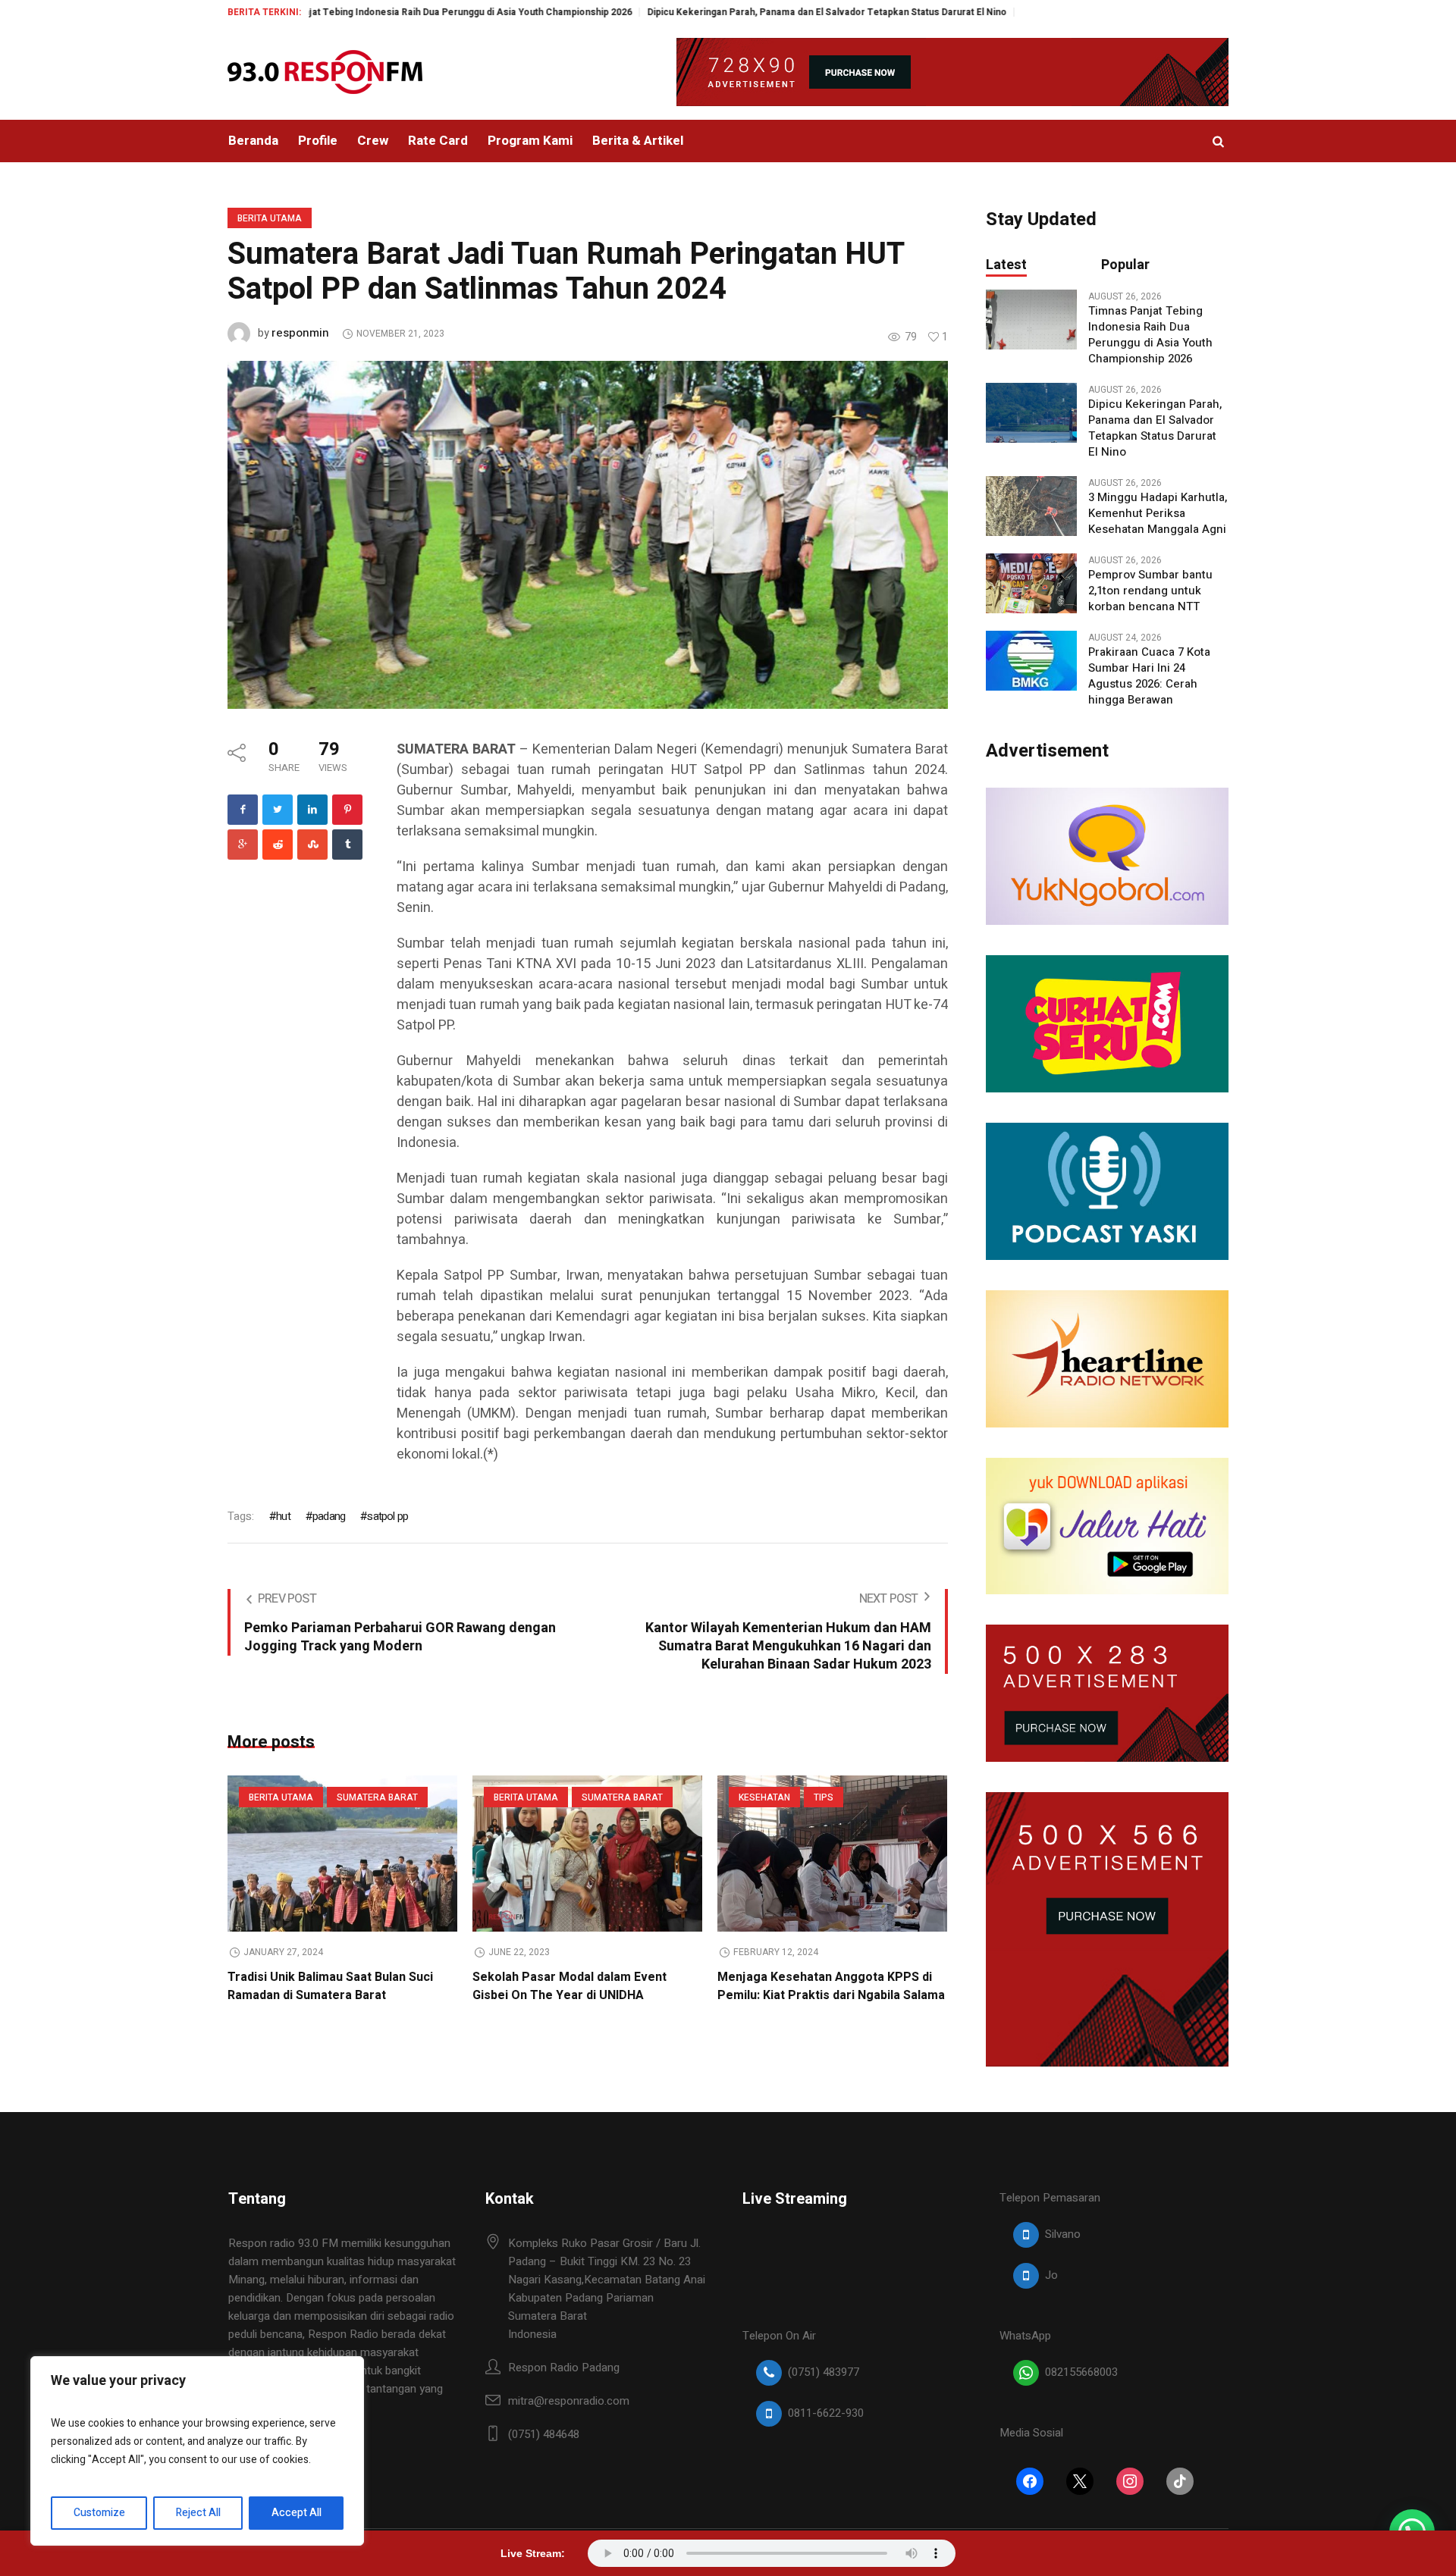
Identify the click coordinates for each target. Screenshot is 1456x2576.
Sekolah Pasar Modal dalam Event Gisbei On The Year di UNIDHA (570, 1986)
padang (329, 1516)
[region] (197, 2451)
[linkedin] (312, 810)
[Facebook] (243, 810)
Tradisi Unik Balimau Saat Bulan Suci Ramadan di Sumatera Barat (330, 1986)
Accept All (297, 2513)
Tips (824, 1797)
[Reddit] (278, 845)
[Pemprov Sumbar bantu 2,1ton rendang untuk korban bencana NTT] (1031, 583)
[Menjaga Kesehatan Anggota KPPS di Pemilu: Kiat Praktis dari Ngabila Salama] (832, 1854)
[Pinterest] (347, 810)
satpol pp (388, 1516)
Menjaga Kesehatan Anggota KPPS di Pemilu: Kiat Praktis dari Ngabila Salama (831, 1986)
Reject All (198, 2513)
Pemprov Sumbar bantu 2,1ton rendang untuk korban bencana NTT (1150, 591)
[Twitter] (278, 810)
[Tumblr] (347, 845)
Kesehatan (764, 1797)
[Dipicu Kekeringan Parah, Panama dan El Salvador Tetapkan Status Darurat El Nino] (1031, 412)
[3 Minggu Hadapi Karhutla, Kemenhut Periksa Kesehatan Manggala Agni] (1031, 506)
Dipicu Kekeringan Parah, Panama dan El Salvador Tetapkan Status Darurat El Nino (726, 12)
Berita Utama (270, 218)
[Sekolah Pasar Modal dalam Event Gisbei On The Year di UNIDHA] (587, 1854)
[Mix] (312, 845)
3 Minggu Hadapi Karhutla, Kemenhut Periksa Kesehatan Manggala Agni (1158, 514)
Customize (99, 2513)
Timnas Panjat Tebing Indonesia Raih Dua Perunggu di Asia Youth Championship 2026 (344, 12)
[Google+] (243, 845)
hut (283, 1516)
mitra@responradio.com (569, 2401)
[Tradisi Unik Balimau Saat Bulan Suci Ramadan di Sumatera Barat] (342, 1854)
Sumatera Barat (377, 1797)
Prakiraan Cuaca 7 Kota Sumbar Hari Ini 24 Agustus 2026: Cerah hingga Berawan (1149, 676)
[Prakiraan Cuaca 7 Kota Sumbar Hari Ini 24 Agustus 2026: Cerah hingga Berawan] (1031, 660)
